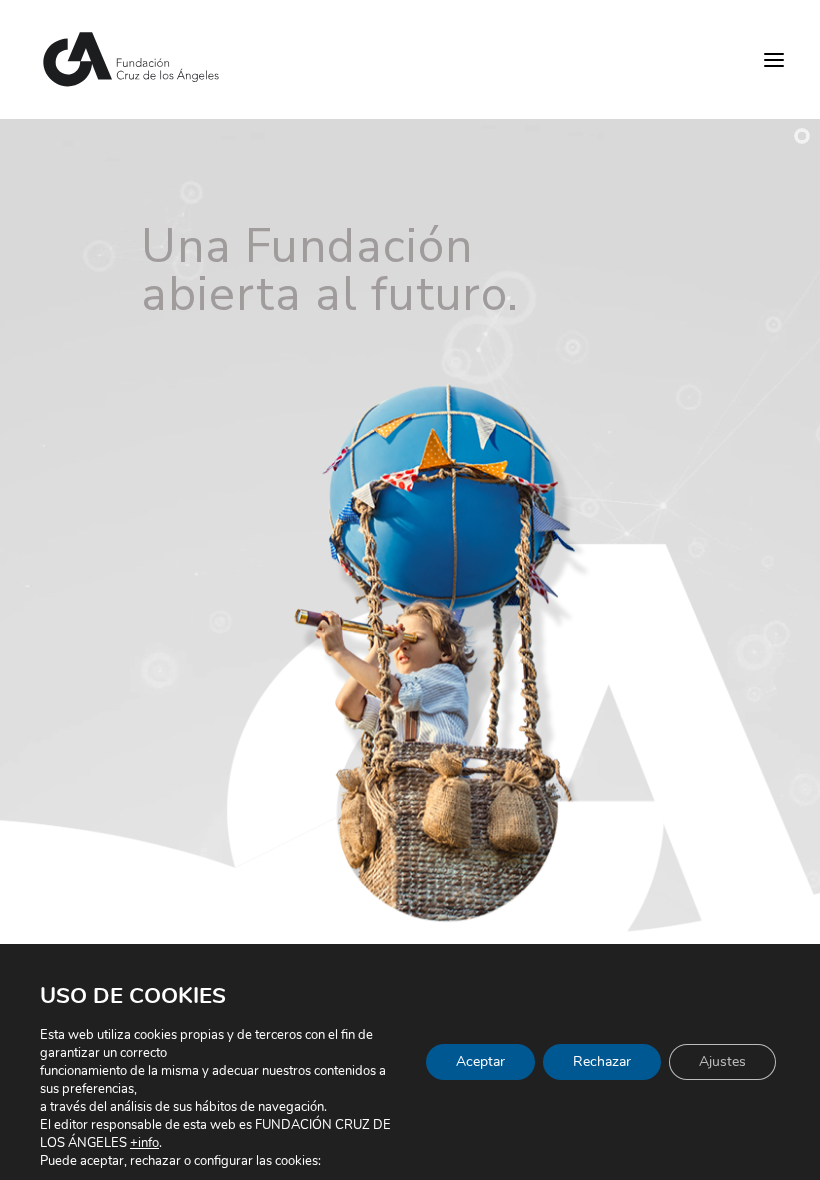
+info (144, 1143)
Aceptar (480, 1061)
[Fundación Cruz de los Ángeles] (131, 59)
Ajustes (722, 1061)
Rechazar (602, 1061)
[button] (774, 59)
